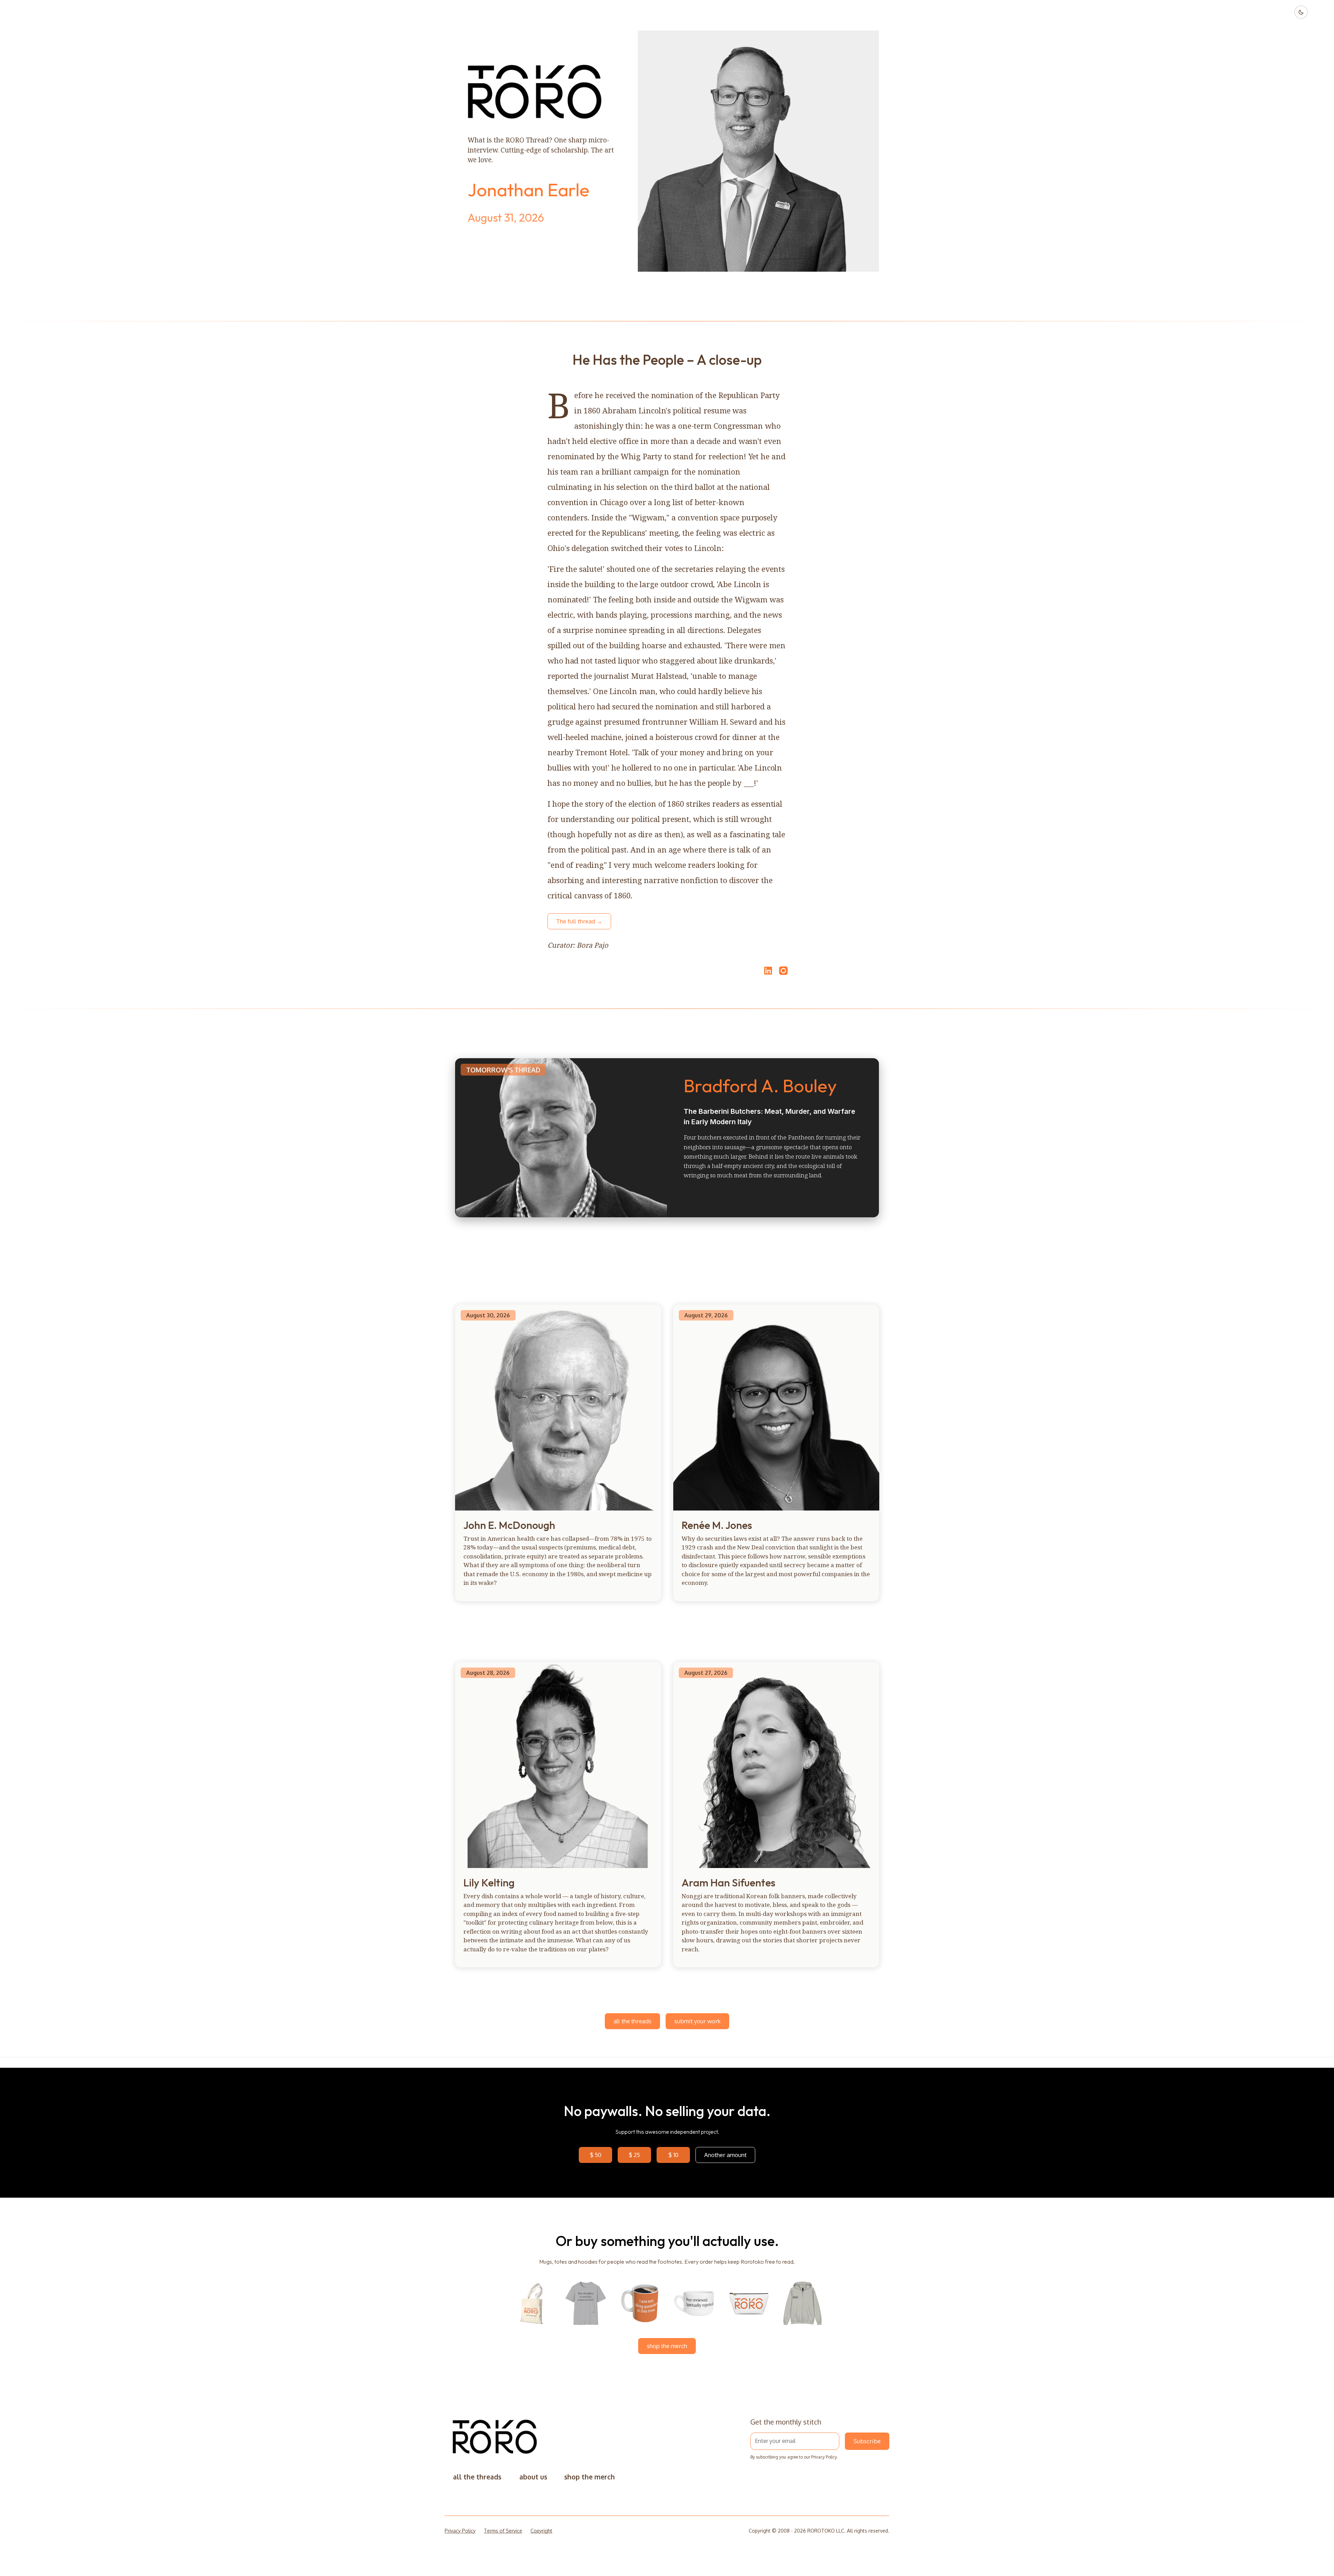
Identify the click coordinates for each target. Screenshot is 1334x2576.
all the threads (632, 2021)
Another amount (725, 2155)
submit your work (697, 2021)
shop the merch (667, 2346)
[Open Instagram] (783, 974)
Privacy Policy (824, 2457)
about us (533, 2477)
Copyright (541, 2531)
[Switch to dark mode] (1301, 12)
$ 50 (596, 2155)
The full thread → (579, 921)
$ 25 (634, 2155)
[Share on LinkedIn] (767, 971)
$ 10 (673, 2155)
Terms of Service (503, 2531)
